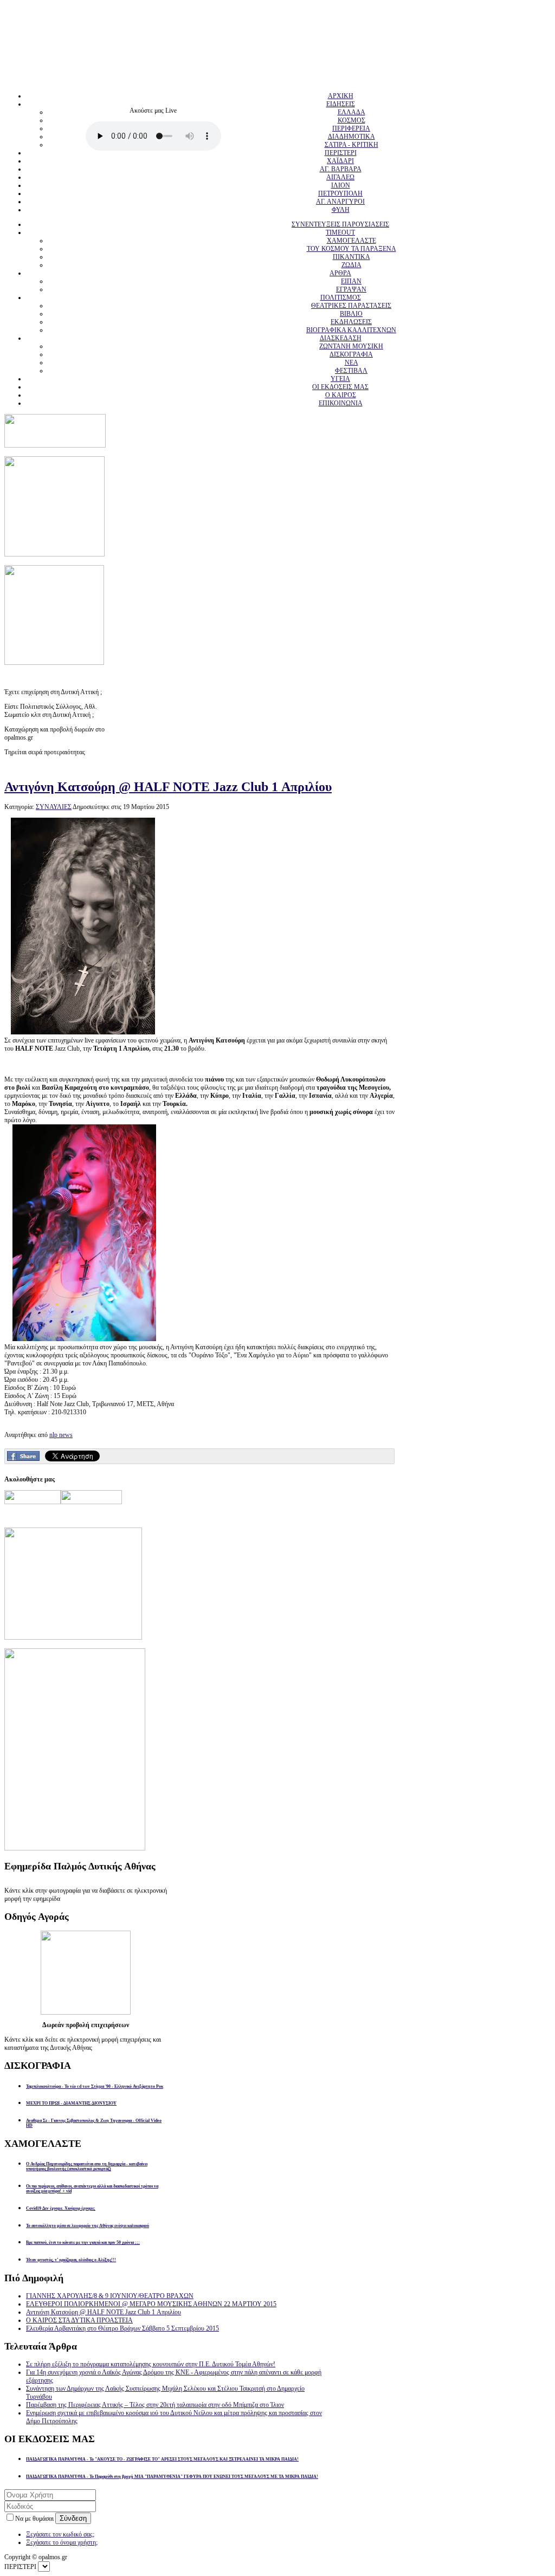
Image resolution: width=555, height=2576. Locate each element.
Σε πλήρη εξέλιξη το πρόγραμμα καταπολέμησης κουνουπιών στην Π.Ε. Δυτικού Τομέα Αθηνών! (151, 2364)
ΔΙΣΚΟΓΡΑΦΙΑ (351, 354)
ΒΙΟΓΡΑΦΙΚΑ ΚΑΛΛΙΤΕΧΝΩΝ (351, 330)
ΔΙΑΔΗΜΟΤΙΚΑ (351, 137)
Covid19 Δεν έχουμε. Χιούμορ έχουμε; (61, 2208)
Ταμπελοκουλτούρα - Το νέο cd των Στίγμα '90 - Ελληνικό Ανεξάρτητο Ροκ (95, 2086)
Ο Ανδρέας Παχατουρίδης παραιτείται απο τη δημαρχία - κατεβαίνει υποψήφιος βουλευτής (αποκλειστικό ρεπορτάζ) (87, 2166)
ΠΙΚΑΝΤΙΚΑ (351, 257)
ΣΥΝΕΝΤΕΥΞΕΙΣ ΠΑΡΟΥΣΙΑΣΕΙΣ (340, 224)
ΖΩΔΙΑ (351, 265)
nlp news (61, 1435)
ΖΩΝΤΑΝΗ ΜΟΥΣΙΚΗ (351, 346)
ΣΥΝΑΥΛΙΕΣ (54, 807)
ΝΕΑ (351, 363)
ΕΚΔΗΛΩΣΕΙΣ (351, 322)
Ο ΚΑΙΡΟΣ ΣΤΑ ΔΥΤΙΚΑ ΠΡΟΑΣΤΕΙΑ (79, 2320)
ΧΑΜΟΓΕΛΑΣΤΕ (351, 241)
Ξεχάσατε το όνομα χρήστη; (62, 2542)
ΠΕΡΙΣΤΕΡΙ (341, 153)
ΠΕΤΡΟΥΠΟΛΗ (340, 193)
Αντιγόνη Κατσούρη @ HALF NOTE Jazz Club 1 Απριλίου (168, 787)
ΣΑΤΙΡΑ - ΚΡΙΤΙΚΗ (351, 145)
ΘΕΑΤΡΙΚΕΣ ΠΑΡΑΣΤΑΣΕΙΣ (351, 306)
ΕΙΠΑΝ (351, 281)
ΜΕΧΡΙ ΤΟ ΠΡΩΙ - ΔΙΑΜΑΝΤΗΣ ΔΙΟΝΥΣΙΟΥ (71, 2103)
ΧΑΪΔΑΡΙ (340, 161)
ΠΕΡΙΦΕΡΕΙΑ (351, 128)
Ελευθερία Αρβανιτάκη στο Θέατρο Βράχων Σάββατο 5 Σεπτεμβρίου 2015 (122, 2328)
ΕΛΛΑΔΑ (351, 112)
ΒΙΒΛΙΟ (351, 314)
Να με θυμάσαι (35, 2519)
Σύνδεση (73, 2518)
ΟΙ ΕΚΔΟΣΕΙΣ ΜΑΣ (340, 387)
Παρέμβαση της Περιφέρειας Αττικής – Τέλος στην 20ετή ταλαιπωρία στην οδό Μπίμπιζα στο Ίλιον (155, 2405)
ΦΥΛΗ (341, 210)
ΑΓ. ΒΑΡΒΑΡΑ (341, 169)
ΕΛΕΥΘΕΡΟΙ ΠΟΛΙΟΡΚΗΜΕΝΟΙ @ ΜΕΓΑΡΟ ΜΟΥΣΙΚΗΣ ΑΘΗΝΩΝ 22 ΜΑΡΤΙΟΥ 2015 (151, 2304)
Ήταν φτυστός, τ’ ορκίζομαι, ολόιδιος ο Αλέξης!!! (71, 2260)
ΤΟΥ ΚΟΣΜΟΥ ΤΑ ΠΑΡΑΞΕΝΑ (351, 249)
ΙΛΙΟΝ (341, 185)
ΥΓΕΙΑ (340, 379)
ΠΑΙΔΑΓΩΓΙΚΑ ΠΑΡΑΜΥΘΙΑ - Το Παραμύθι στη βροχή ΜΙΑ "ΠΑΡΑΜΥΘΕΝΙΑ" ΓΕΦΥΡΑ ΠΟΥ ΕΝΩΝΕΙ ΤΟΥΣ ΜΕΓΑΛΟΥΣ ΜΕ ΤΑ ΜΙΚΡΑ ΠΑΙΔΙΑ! (172, 2477)
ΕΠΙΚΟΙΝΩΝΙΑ (341, 403)
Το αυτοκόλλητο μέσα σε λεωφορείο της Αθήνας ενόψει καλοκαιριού (88, 2226)
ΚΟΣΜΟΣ (351, 120)
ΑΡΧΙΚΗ (341, 96)
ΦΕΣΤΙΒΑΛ (351, 371)
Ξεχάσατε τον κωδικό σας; (60, 2534)
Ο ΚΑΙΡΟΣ (341, 395)
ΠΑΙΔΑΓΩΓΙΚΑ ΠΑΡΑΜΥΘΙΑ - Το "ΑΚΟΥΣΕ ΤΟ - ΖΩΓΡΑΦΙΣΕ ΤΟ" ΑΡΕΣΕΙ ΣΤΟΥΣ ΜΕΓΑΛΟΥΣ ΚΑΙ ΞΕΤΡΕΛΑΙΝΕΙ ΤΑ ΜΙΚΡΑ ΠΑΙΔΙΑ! (162, 2459)
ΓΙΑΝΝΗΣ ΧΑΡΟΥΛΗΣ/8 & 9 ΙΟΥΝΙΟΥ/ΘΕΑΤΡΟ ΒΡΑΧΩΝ (110, 2296)
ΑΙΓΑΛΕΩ (340, 177)
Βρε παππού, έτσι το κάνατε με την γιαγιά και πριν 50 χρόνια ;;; (83, 2242)
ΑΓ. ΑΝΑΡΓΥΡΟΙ (340, 202)
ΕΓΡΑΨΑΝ (351, 289)
